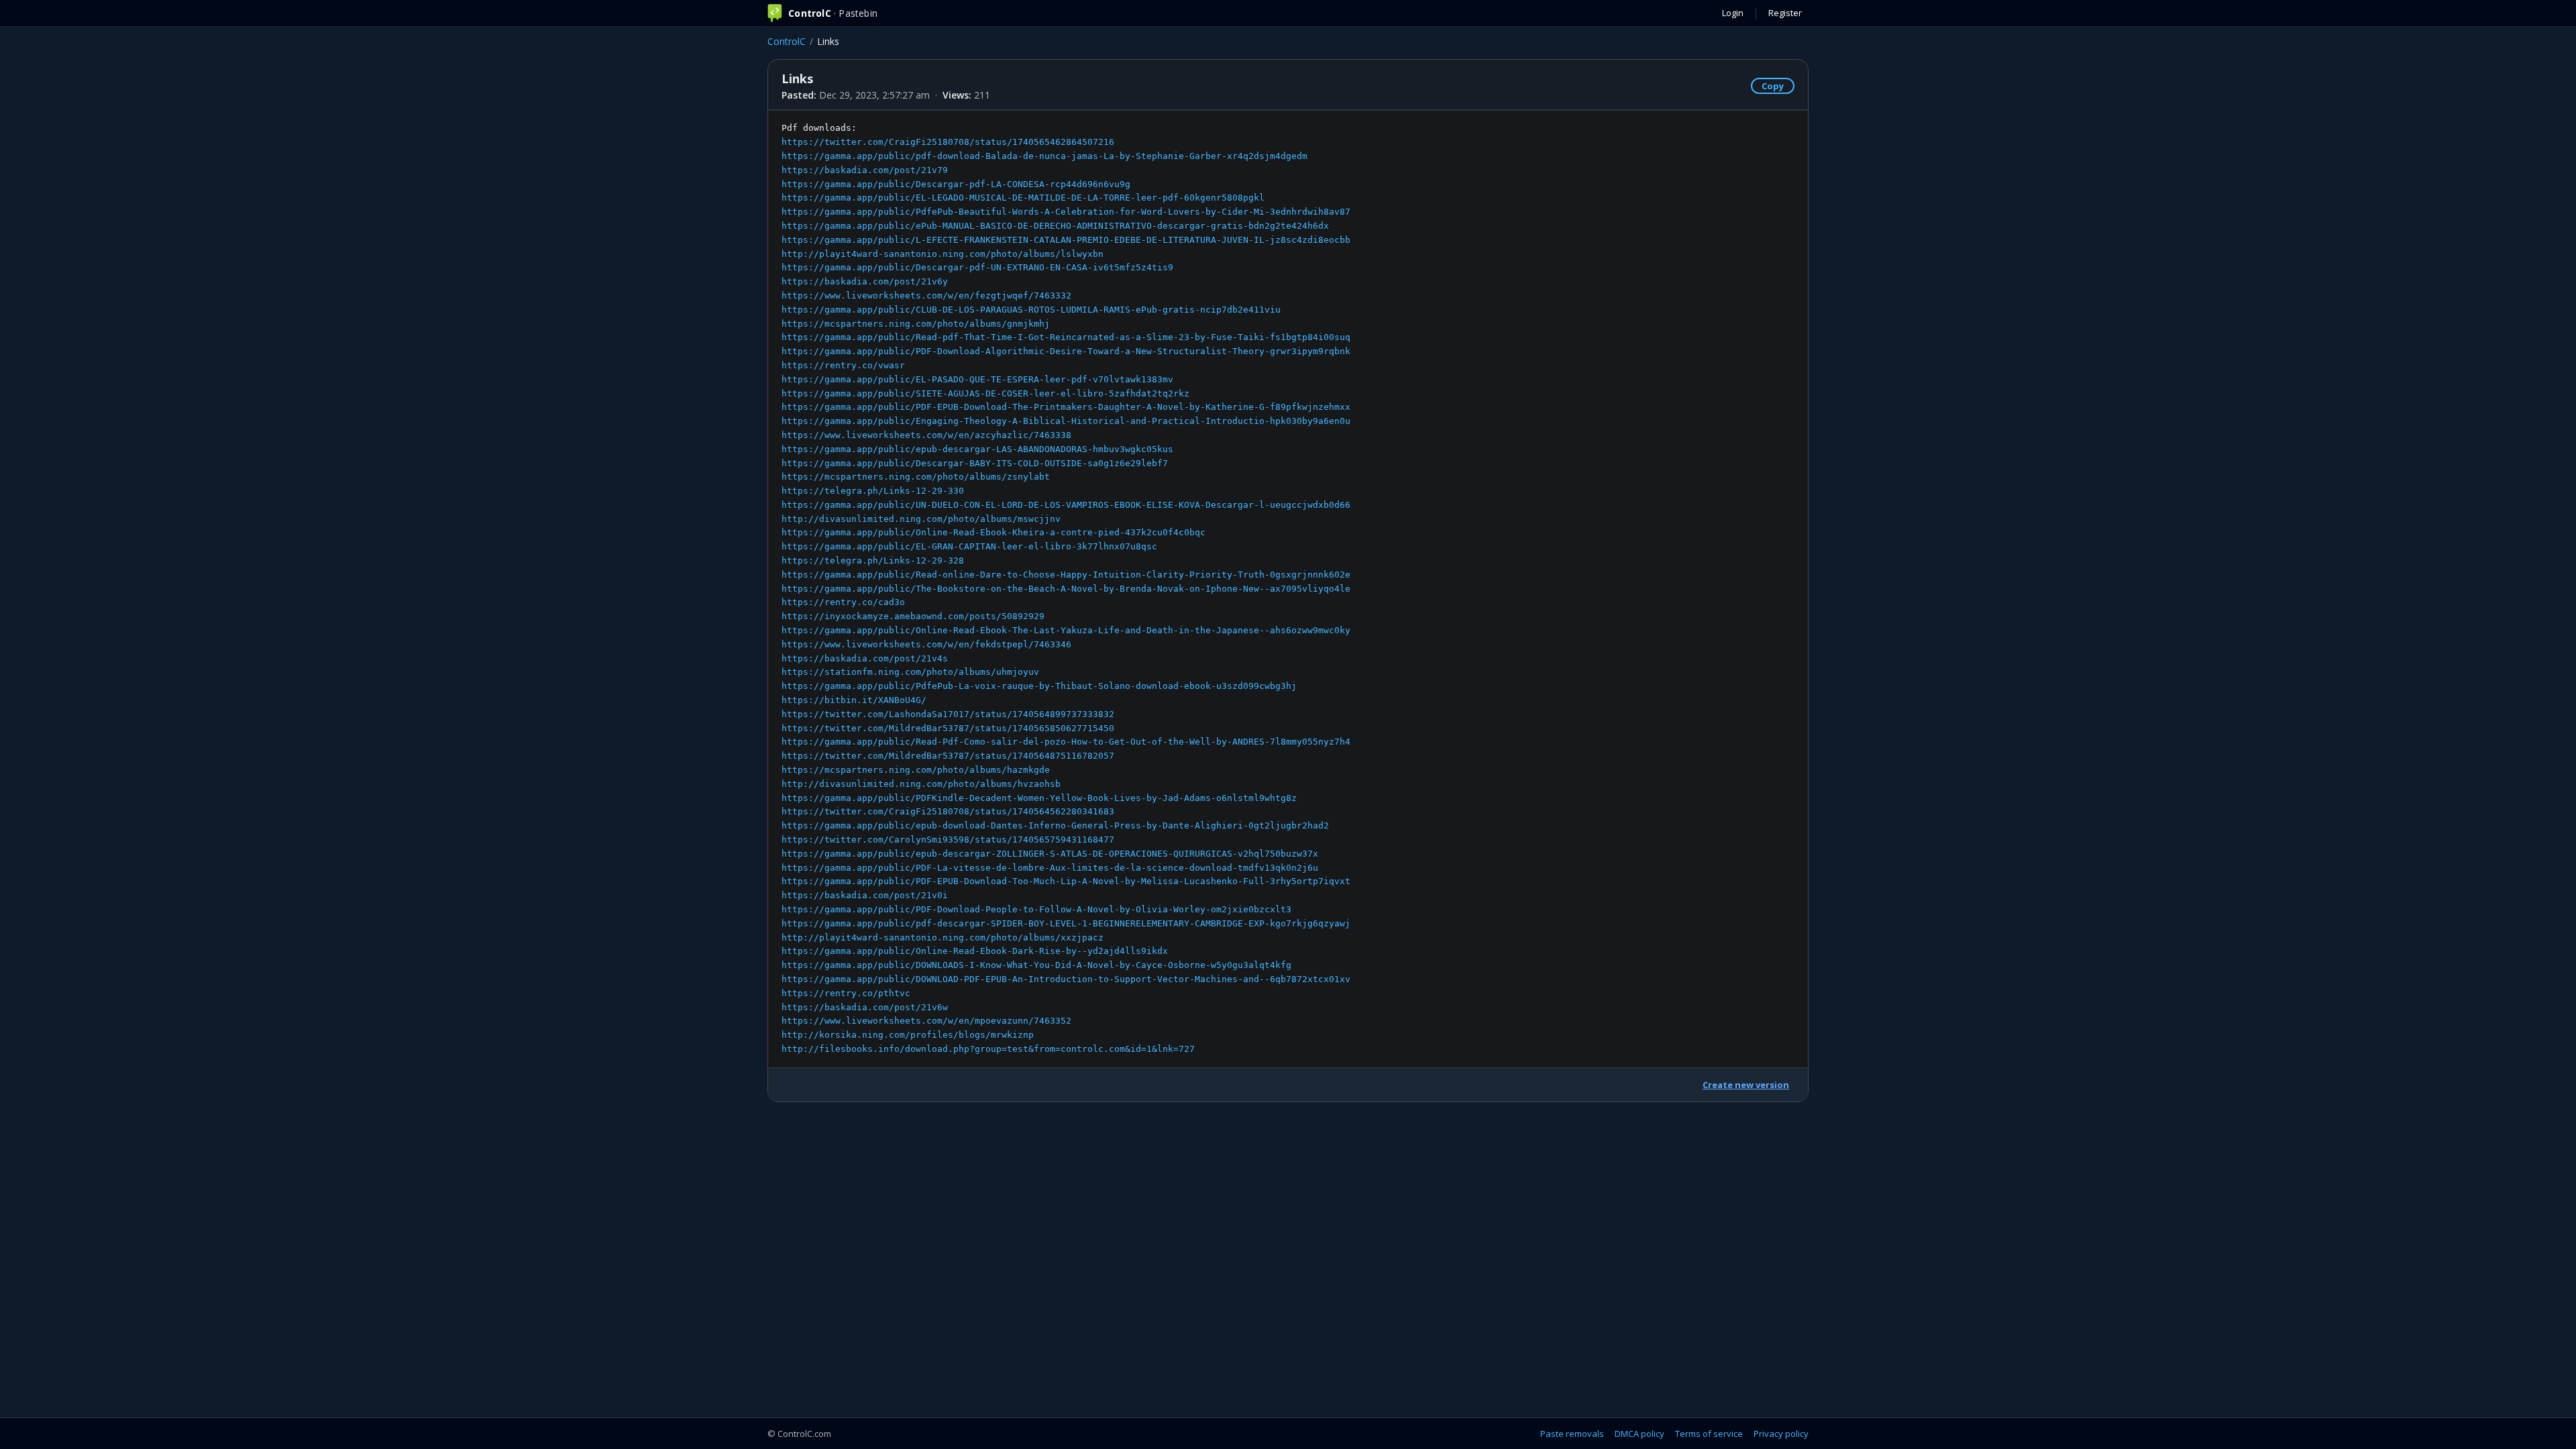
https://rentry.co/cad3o (843, 602)
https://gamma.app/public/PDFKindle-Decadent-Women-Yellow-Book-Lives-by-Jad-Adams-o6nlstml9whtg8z (1039, 798)
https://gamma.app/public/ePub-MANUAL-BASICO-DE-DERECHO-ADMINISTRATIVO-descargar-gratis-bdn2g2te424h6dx (1055, 226)
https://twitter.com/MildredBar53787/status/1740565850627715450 (948, 728)
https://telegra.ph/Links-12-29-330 (873, 491)
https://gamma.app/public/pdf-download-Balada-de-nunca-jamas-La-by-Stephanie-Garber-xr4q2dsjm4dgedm (1044, 156)
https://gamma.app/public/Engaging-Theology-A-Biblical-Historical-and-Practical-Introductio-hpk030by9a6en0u (1066, 421)
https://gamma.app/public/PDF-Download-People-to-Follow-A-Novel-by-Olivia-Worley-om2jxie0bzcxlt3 (1036, 909)
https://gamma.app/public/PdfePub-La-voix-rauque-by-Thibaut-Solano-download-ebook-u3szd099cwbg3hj (1039, 686)
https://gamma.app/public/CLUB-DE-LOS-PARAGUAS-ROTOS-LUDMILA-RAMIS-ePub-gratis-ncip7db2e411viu (1031, 310)
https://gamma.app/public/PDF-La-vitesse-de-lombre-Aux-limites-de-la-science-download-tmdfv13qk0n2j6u (1050, 868)
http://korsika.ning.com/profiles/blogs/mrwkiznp (908, 1035)
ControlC (787, 41)
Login (1733, 13)
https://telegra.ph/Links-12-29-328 (873, 560)
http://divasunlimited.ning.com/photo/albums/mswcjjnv (921, 519)
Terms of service (1709, 1434)
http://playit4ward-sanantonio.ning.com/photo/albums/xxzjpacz (943, 937)
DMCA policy (1640, 1434)
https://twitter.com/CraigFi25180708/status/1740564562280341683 (948, 811)
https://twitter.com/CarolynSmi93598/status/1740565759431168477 (948, 840)
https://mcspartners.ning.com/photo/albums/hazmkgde (916, 770)
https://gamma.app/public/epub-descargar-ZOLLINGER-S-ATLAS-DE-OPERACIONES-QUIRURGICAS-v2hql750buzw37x (1050, 854)
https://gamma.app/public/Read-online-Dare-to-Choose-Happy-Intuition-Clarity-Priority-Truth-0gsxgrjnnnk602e (1066, 575)
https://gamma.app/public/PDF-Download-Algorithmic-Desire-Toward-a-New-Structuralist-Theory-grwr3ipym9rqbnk (1066, 351)
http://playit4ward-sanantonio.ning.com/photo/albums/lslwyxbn (943, 254)
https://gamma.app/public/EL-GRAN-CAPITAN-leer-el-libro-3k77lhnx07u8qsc (969, 546)
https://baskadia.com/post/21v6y (865, 281)
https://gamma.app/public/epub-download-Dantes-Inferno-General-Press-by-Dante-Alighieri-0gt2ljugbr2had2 (1055, 825)
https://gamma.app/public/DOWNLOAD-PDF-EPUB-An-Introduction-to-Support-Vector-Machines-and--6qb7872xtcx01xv (1066, 979)
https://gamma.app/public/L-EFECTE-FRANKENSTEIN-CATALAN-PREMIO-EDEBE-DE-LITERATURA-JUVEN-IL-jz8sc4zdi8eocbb (1066, 240)
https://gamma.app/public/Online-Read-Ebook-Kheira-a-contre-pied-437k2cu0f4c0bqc (994, 532)
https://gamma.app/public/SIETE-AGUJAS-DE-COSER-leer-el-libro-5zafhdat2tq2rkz (985, 393)
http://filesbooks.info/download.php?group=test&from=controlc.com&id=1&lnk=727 (988, 1049)
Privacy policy (1781, 1434)
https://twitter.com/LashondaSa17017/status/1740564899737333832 (948, 714)
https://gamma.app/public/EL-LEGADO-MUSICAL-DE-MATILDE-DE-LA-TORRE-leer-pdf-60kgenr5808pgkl (1023, 198)
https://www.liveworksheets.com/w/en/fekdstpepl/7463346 (926, 644)
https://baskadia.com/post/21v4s (865, 658)
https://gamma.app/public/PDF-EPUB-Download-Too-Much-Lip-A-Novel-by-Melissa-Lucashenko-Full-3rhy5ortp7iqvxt (1066, 881)
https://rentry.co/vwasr (843, 365)
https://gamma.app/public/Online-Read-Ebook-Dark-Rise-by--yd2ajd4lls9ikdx (975, 951)
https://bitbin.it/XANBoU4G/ (854, 700)
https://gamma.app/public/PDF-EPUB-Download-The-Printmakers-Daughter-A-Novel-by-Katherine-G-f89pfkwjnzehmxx (1066, 407)
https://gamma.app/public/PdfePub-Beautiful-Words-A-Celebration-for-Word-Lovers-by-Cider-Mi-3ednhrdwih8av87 (1066, 212)
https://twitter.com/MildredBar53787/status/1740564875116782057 (948, 756)
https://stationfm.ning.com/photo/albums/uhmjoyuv (910, 672)
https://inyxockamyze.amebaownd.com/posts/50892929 (913, 616)
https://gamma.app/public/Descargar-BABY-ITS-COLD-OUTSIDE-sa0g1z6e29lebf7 (975, 463)
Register (1785, 13)
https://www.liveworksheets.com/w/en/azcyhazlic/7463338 (926, 435)
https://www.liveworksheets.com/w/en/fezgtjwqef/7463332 (926, 296)
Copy (1773, 86)
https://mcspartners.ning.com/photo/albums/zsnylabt (916, 477)
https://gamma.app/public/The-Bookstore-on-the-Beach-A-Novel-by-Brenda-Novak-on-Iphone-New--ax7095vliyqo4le (1066, 589)
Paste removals (1572, 1434)
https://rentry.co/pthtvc (846, 993)
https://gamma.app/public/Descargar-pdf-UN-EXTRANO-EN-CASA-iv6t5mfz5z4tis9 (977, 267)
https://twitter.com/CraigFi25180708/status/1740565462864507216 (948, 142)
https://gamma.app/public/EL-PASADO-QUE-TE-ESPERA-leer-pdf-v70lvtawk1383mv (977, 379)
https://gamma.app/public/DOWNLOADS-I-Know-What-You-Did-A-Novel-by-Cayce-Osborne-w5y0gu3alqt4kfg (1036, 965)
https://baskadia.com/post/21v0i (865, 895)
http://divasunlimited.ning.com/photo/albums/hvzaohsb (921, 784)
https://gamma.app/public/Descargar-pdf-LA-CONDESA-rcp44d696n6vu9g (956, 184)
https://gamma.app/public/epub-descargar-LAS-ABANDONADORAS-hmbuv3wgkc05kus (977, 449)
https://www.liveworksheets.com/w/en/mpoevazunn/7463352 (926, 1021)
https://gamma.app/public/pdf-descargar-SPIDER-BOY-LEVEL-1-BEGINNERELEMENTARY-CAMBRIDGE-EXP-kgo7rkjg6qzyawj (1066, 923)
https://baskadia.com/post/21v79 (865, 170)
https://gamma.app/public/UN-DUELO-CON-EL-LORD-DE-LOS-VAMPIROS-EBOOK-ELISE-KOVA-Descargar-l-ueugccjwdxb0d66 (1066, 505)
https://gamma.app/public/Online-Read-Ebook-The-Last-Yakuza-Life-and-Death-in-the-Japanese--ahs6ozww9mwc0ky (1066, 630)
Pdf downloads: (1066, 588)
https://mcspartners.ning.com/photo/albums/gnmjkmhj (916, 324)
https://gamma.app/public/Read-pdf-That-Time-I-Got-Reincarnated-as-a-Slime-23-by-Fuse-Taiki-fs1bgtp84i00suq (1066, 337)
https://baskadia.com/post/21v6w (865, 1007)
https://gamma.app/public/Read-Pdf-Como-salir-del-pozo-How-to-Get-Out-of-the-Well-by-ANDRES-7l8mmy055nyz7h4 (1066, 742)
